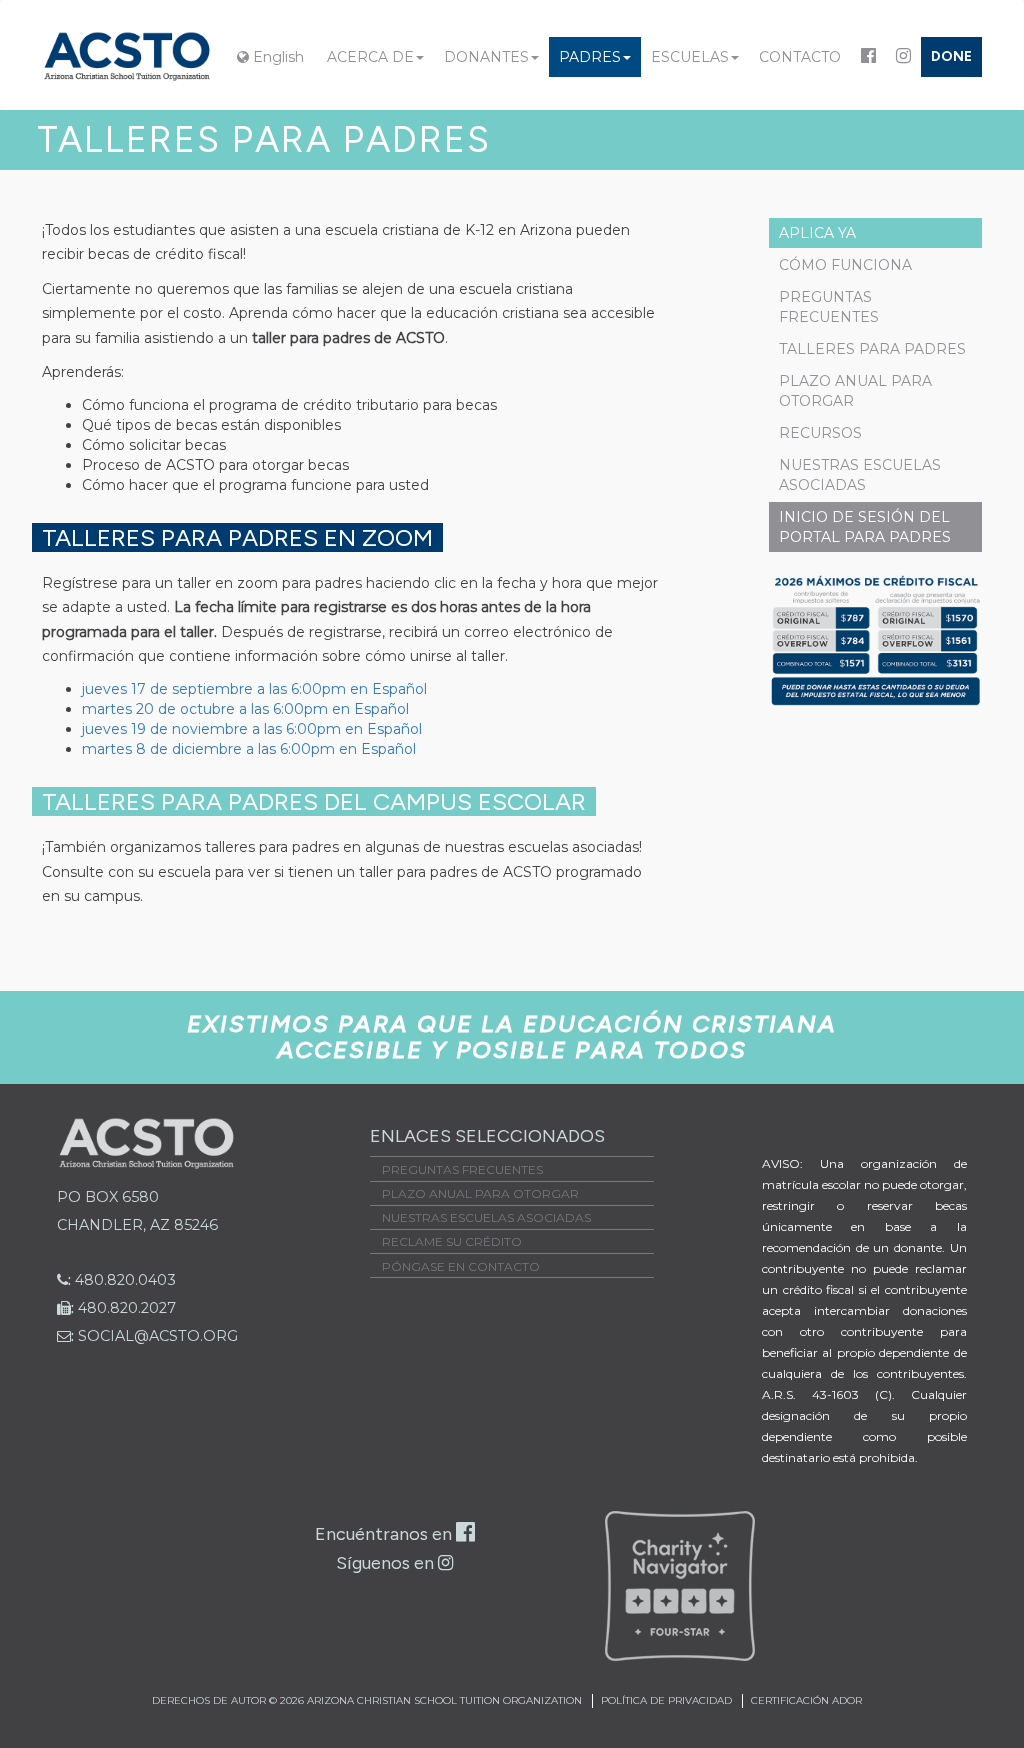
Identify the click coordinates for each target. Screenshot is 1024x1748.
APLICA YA (817, 233)
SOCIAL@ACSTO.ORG (154, 1336)
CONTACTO (800, 57)
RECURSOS (820, 433)
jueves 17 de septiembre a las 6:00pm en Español (254, 689)
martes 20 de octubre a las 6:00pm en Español (245, 709)
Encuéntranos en (385, 1534)
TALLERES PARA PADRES (872, 349)
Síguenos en (387, 1563)
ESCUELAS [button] (690, 57)
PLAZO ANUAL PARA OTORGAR (855, 391)
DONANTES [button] (486, 57)
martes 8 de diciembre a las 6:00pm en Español (249, 749)
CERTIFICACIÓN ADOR (806, 1700)
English (276, 57)
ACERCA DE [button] (370, 57)
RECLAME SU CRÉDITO (452, 1241)
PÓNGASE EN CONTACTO (461, 1266)
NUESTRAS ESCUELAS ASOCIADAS (860, 475)
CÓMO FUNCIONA (845, 265)
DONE (951, 56)
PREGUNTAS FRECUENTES (829, 307)
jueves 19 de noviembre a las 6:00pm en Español (252, 729)
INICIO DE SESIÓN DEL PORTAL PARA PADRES (865, 527)
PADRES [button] (590, 57)
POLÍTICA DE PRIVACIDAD (666, 1700)
